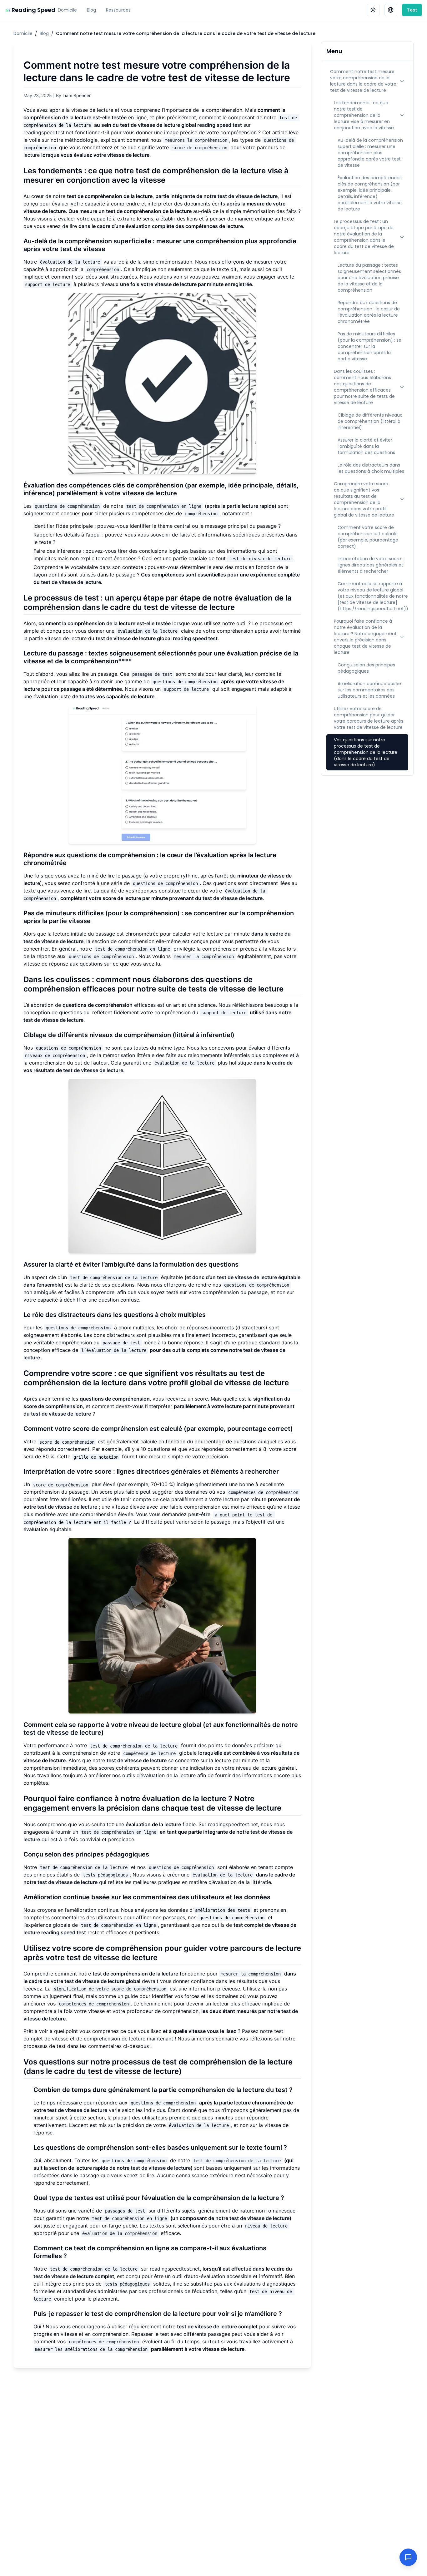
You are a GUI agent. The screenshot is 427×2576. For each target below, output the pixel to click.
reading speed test (220, 125)
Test (412, 10)
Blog (91, 10)
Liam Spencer (77, 95)
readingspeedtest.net (48, 132)
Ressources (118, 10)
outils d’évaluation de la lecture (159, 1775)
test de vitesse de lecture (248, 196)
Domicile (67, 10)
